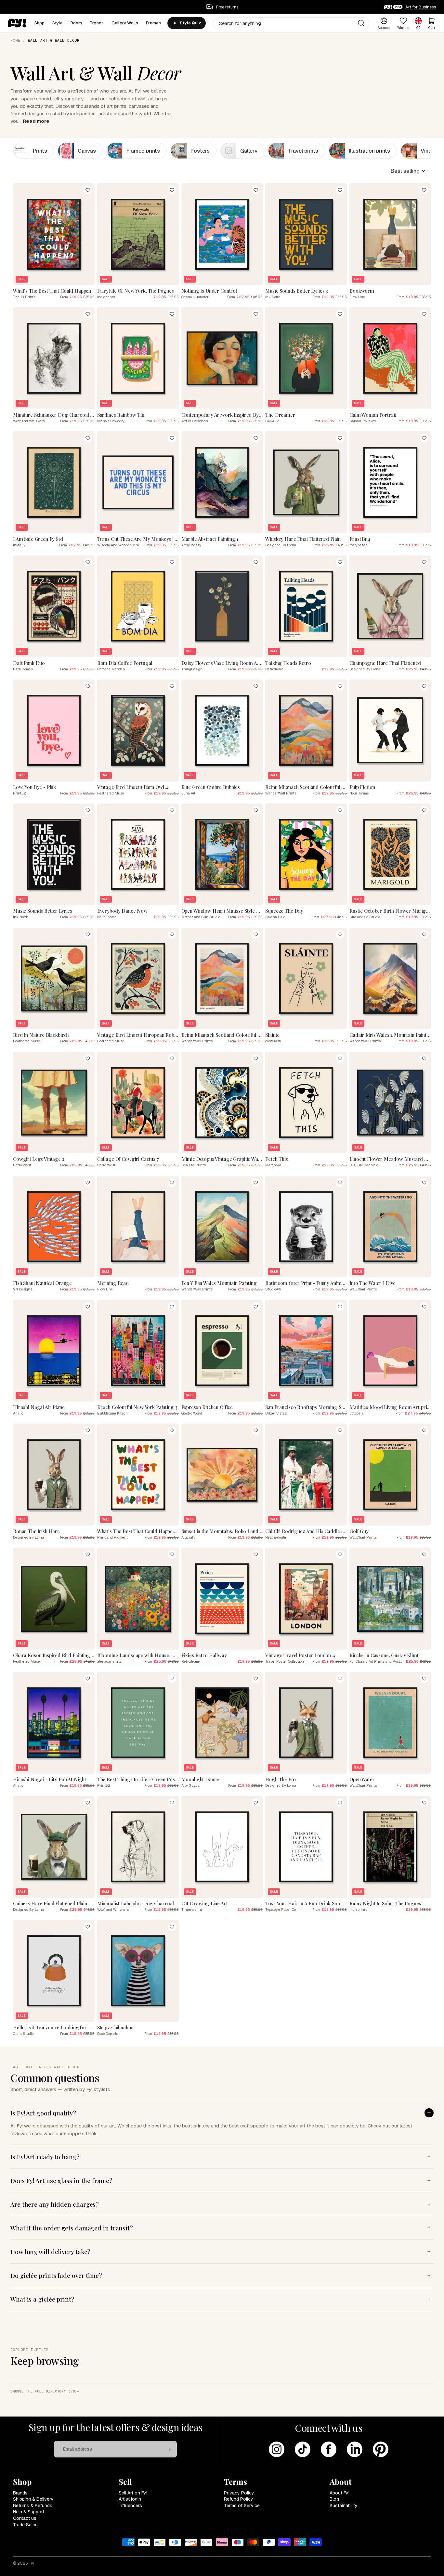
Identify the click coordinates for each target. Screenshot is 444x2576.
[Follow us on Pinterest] (381, 2449)
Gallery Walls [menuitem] (125, 23)
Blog (334, 2499)
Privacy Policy (239, 2493)
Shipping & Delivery (33, 2499)
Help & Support (29, 2512)
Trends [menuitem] (97, 23)
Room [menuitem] (76, 23)
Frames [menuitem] (154, 23)
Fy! (31, 2563)
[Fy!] (17, 23)
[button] (408, 171)
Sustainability (344, 2506)
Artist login (130, 2499)
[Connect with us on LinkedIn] (355, 2449)
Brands (20, 2493)
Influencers (130, 2506)
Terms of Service (242, 2506)
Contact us (25, 2518)
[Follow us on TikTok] (303, 2449)
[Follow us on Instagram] (277, 2449)
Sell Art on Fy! (133, 2493)
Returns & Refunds (33, 2506)
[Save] (88, 190)
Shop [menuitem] (40, 23)
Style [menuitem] (58, 23)
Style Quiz (190, 23)
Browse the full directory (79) (44, 2391)
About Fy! (340, 2493)
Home (15, 40)
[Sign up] (169, 2449)
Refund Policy (239, 2499)
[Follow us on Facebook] (329, 2449)
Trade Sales (25, 2525)
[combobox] (291, 23)
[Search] (361, 23)
